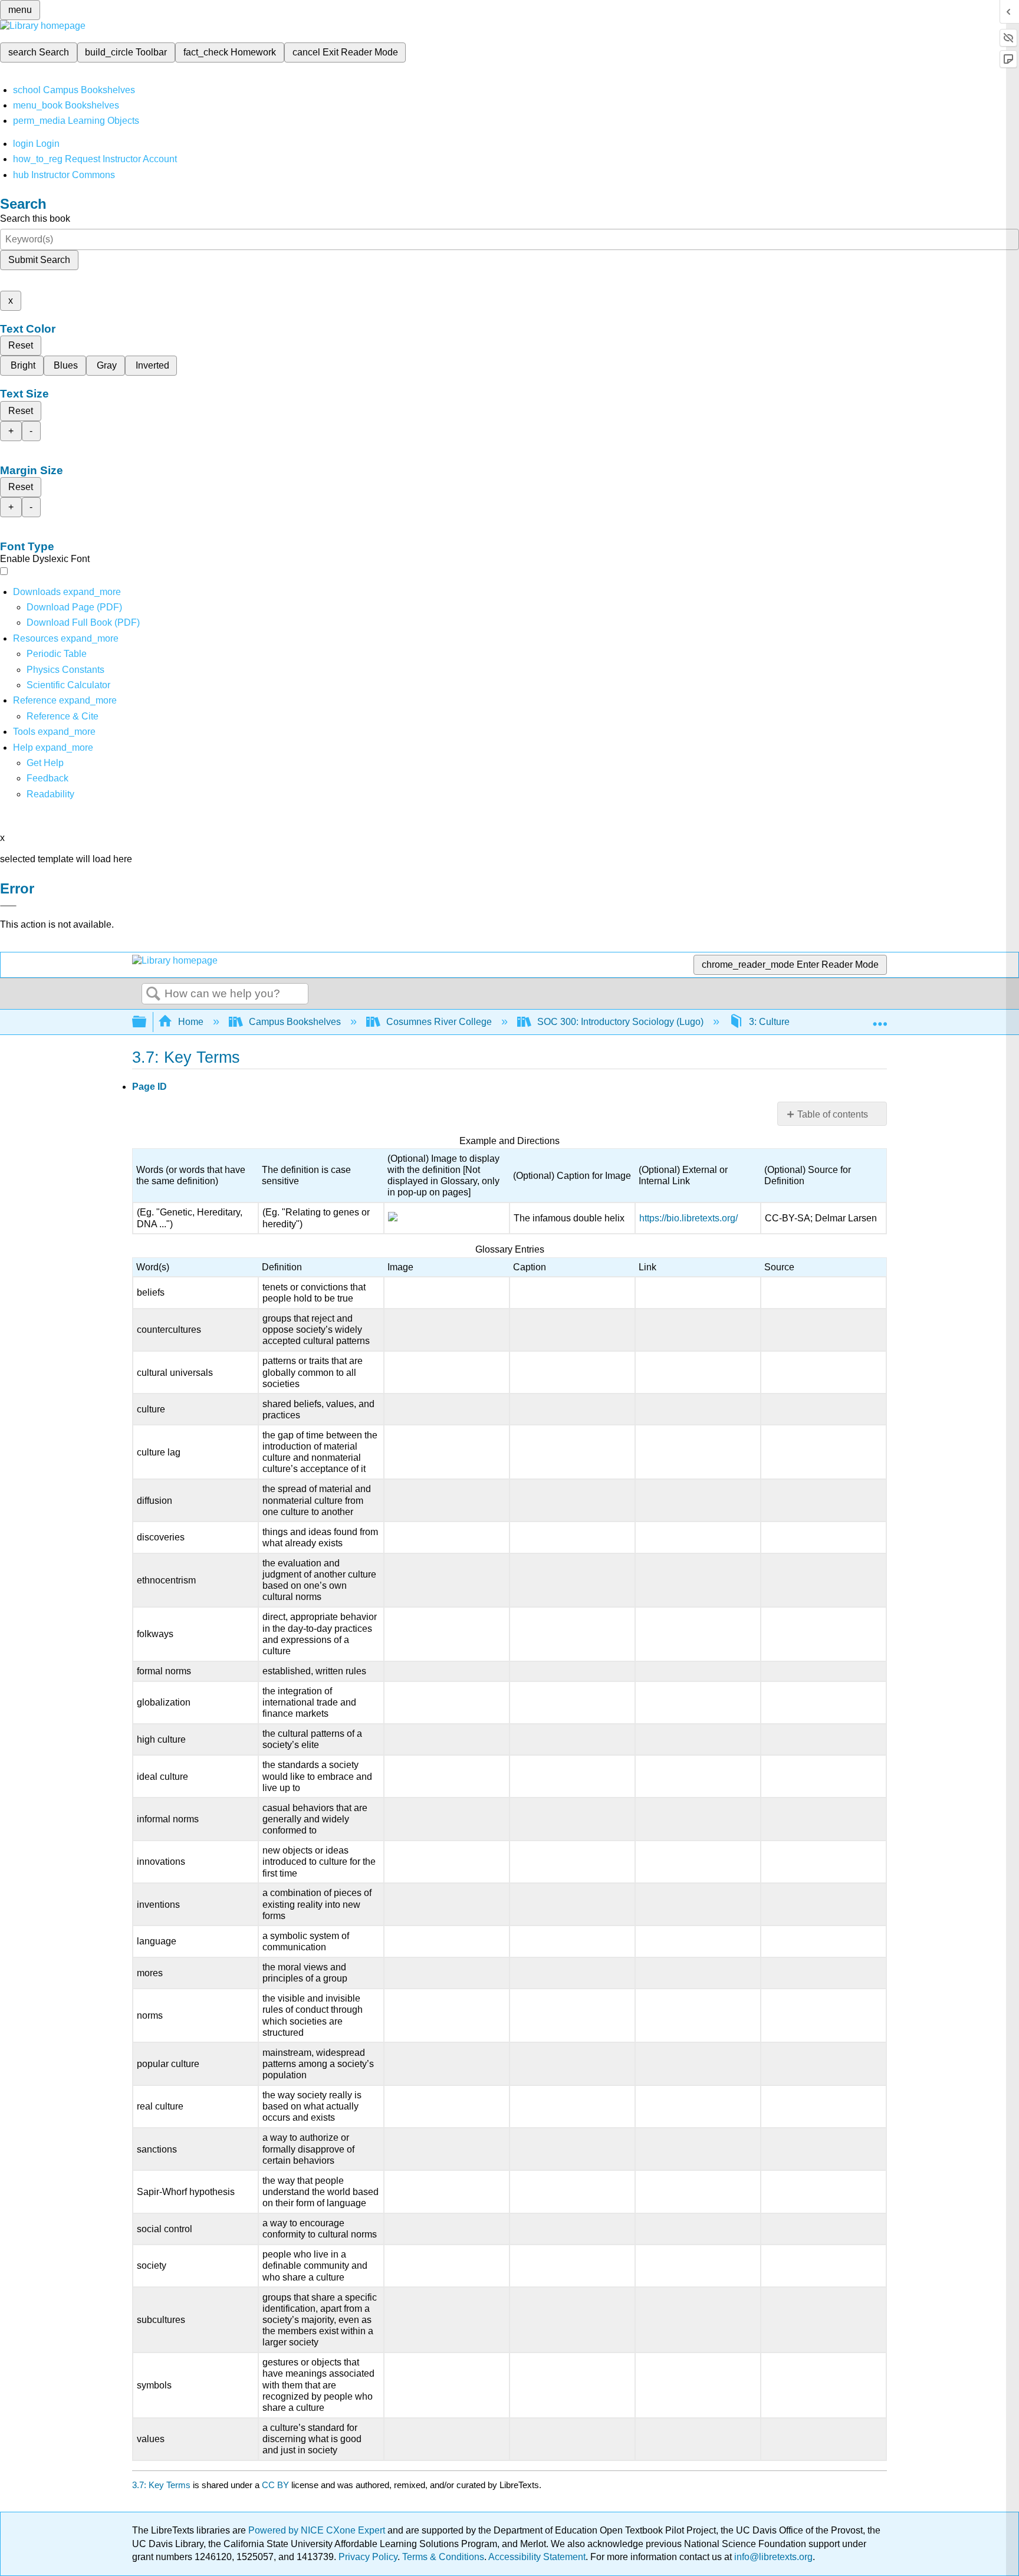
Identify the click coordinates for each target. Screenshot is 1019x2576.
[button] (47, 778)
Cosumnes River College (439, 1022)
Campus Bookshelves (295, 1022)
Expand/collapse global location (880, 1018)
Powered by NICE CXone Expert (318, 2530)
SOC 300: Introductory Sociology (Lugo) (620, 1022)
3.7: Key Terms (161, 2485)
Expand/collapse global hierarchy (147, 1022)
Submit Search (39, 260)
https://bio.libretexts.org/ (688, 1218)
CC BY (277, 2485)
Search (153, 994)
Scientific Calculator (68, 685)
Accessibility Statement (537, 2557)
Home (191, 1022)
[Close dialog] (8, 906)
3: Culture (769, 1022)
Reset (21, 345)
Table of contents (833, 1114)
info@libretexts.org (772, 2557)
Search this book (35, 218)
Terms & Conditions (443, 2557)
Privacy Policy (368, 2557)
